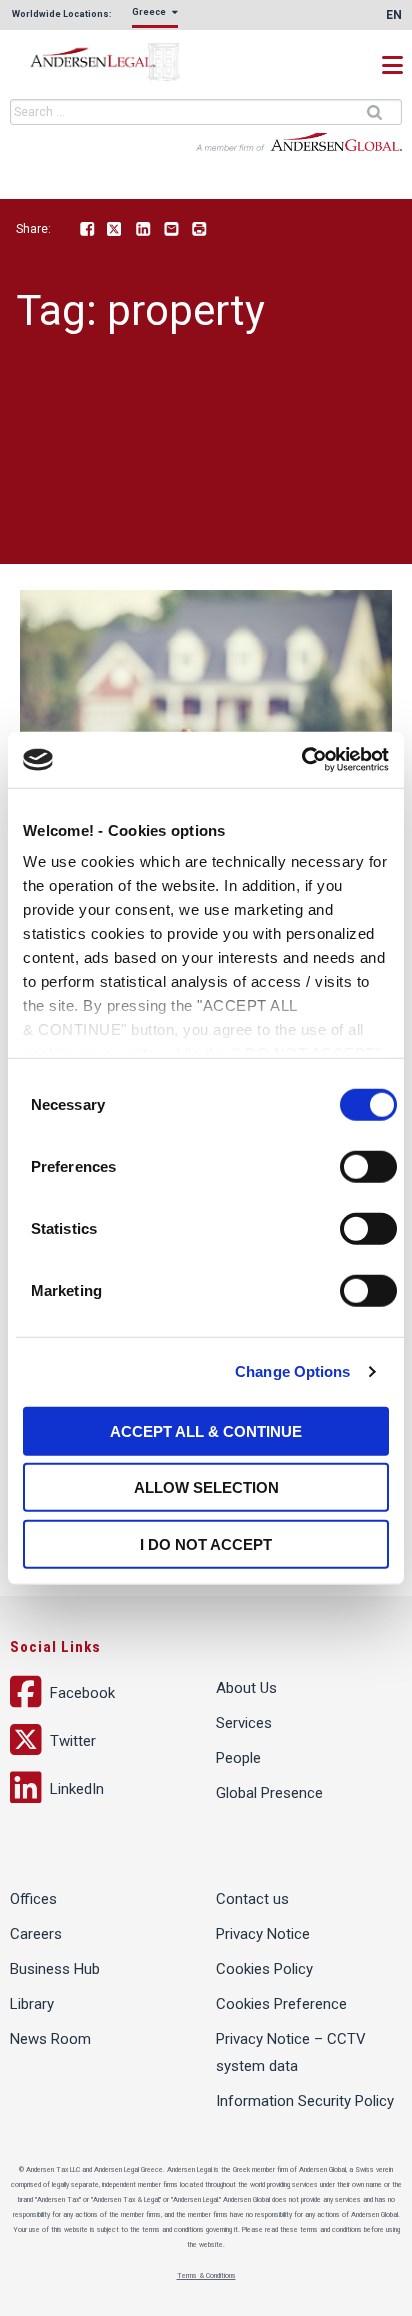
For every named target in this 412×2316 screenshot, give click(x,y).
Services (244, 1723)
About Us (246, 1688)
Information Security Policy (305, 2101)
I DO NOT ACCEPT (206, 1543)
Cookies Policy (264, 1969)
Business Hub (55, 1969)
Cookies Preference (281, 2004)
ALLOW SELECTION (206, 1487)
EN (394, 15)
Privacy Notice (263, 1934)
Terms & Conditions (206, 2276)
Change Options (292, 1371)
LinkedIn (143, 230)
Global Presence (269, 1793)
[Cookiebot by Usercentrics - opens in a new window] (301, 760)
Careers (36, 1934)
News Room (50, 2039)
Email (171, 230)
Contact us (252, 1899)
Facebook (87, 230)
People (238, 1758)
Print (199, 230)
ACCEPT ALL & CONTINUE (206, 1430)
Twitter (115, 230)
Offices (33, 1899)
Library (32, 2004)
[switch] (368, 1166)
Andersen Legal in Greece (110, 62)
